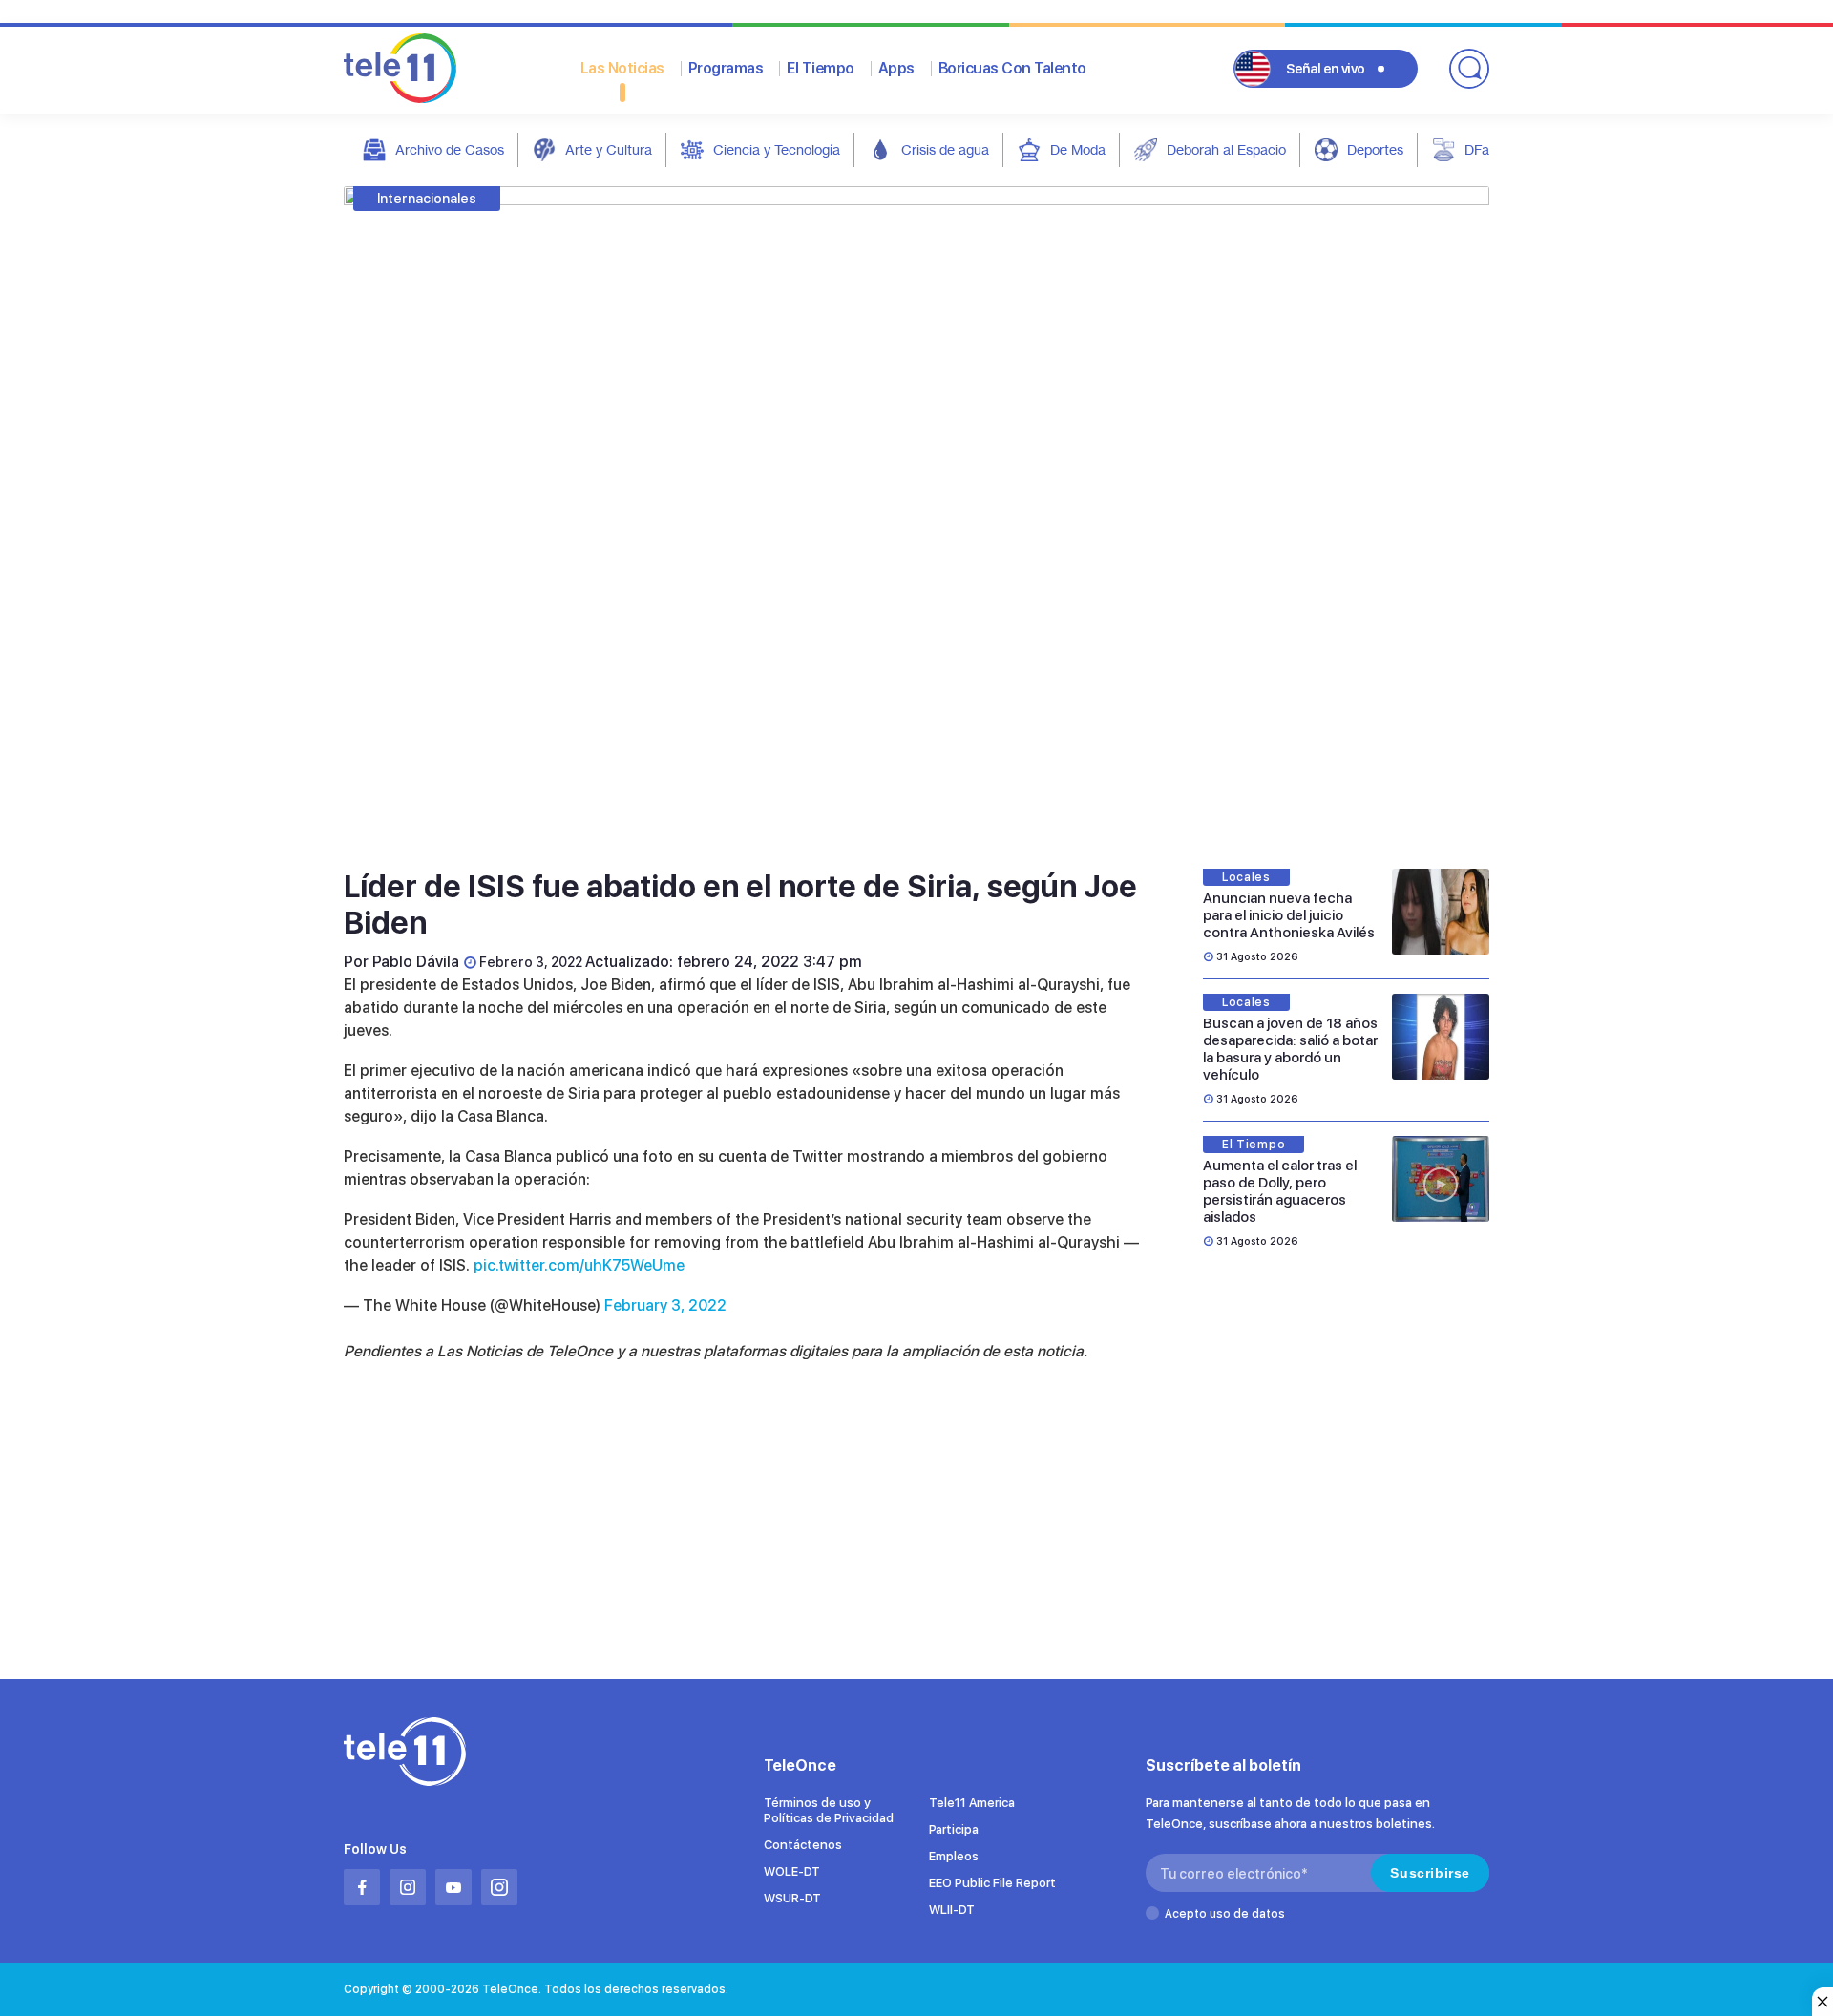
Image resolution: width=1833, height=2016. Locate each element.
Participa (954, 1829)
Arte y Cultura (609, 149)
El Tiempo (821, 68)
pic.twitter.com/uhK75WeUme (579, 1265)
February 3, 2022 (665, 1305)
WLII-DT (952, 1910)
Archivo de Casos (450, 149)
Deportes (1375, 149)
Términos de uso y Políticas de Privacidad (829, 1810)
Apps (896, 68)
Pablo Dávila (416, 962)
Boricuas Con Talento (1012, 68)
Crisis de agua (945, 149)
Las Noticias (622, 68)
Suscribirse (1430, 1873)
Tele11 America (972, 1803)
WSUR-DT (792, 1898)
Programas (726, 68)
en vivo (1326, 69)
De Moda (1078, 149)
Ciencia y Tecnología (777, 149)
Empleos (954, 1856)
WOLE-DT (792, 1871)
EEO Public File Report (992, 1883)
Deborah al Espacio (1226, 149)
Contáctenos (803, 1845)
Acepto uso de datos (1225, 1914)
